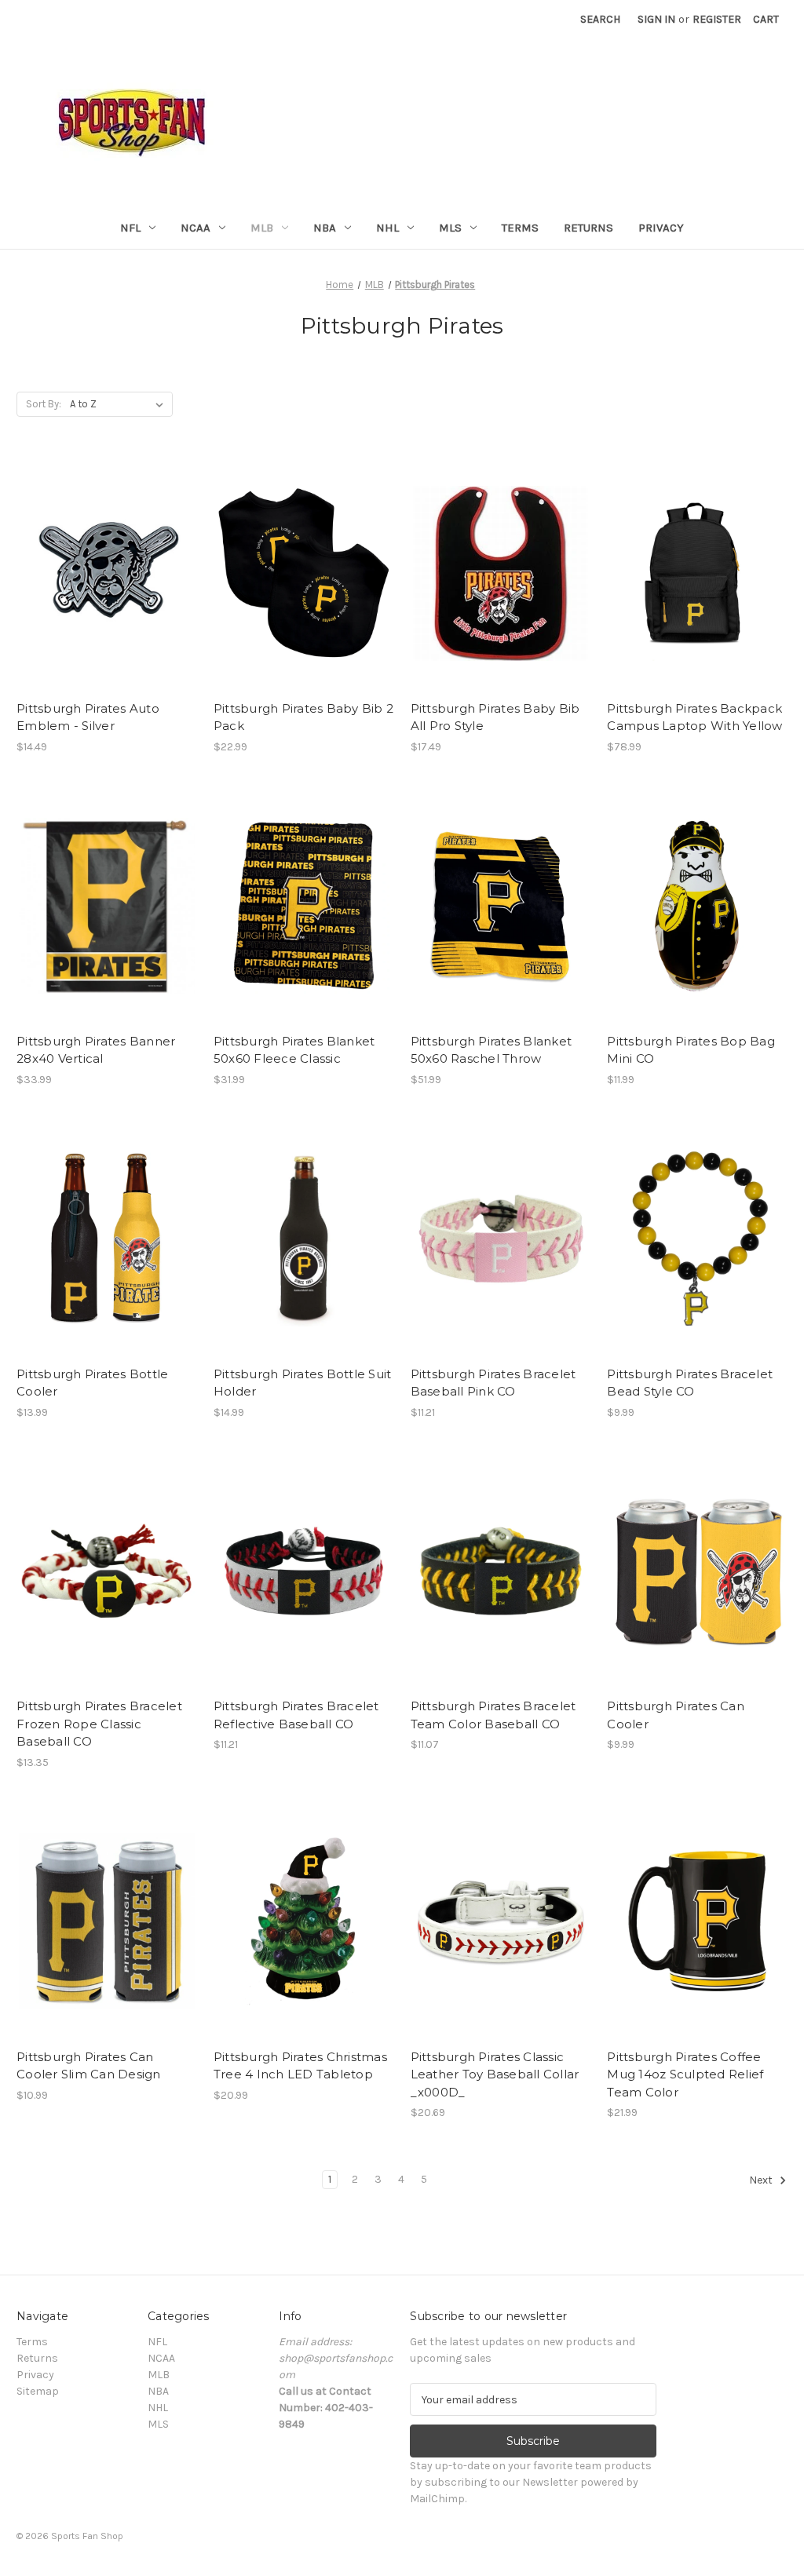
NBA (325, 228)
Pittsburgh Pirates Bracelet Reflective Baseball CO (296, 1715)
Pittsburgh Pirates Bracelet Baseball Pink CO (493, 1383)
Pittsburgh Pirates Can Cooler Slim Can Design (89, 2066)
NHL (387, 228)
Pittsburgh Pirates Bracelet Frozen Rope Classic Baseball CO (99, 1724)
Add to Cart (106, 587)
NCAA (196, 228)
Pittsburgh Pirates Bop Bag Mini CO (691, 1050)
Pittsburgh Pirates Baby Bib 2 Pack (303, 717)
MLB (262, 228)
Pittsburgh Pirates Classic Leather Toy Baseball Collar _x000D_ (495, 2074)
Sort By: (44, 404)
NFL (130, 228)
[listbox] (120, 404)
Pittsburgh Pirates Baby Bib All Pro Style (495, 717)
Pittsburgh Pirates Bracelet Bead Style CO (690, 1383)
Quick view (105, 560)
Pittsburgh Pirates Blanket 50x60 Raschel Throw (492, 1050)
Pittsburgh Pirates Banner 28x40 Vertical (96, 1050)
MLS (450, 228)
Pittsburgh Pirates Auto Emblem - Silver (88, 717)
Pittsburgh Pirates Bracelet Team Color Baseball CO (493, 1715)
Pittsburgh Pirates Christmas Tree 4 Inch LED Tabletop (300, 2066)
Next (762, 2181)
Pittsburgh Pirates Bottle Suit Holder (303, 1383)
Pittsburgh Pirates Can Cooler (676, 1715)
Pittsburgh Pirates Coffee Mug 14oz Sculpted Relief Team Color (685, 2074)
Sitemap (38, 2391)
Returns (588, 228)
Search (600, 19)
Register (717, 19)
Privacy (661, 228)
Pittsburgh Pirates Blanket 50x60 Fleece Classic (294, 1050)
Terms (520, 228)
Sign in (656, 19)
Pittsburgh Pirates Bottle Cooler (92, 1383)
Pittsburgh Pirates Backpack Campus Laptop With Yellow (694, 717)
